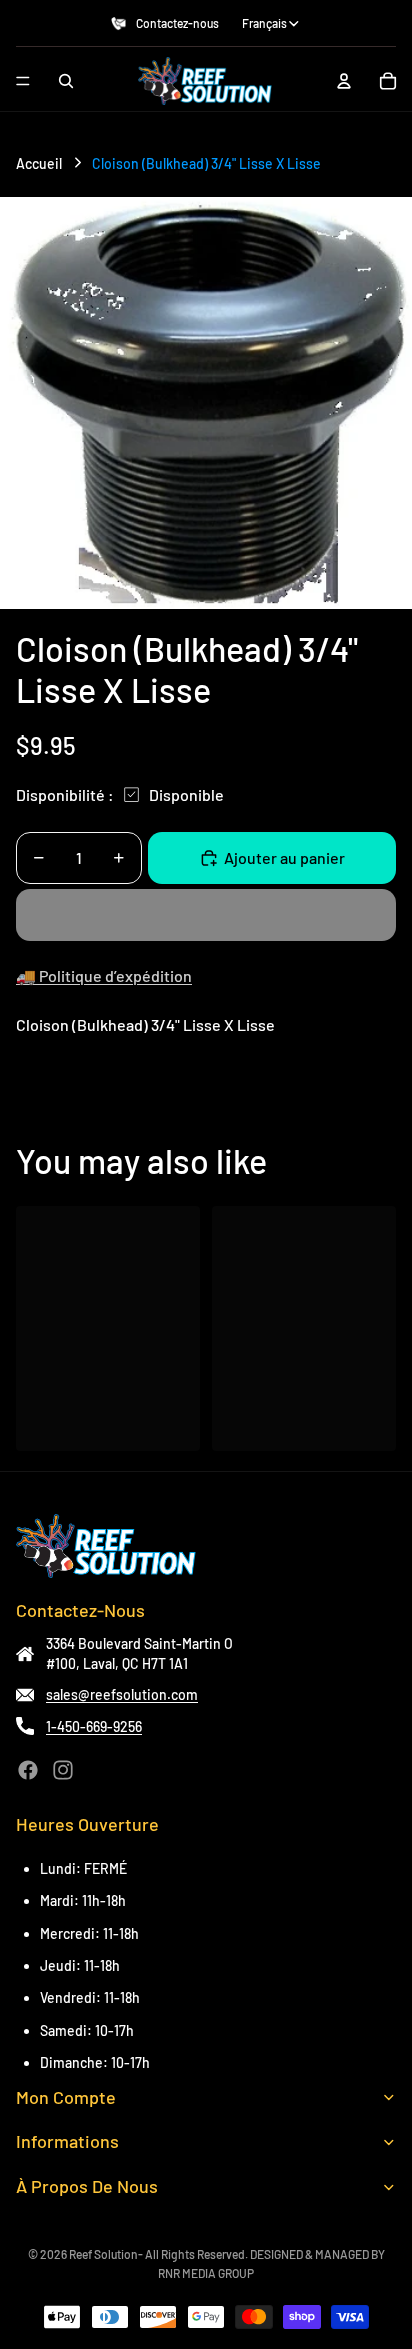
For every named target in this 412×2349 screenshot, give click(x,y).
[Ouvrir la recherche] (66, 81)
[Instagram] (63, 1770)
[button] (206, 915)
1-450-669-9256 (94, 1726)
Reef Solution (103, 2254)
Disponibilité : (65, 794)
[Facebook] (28, 1770)
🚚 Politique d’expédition (104, 975)
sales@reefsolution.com (122, 1694)
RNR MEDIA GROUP (206, 2273)
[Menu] (23, 81)
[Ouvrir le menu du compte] (344, 81)
